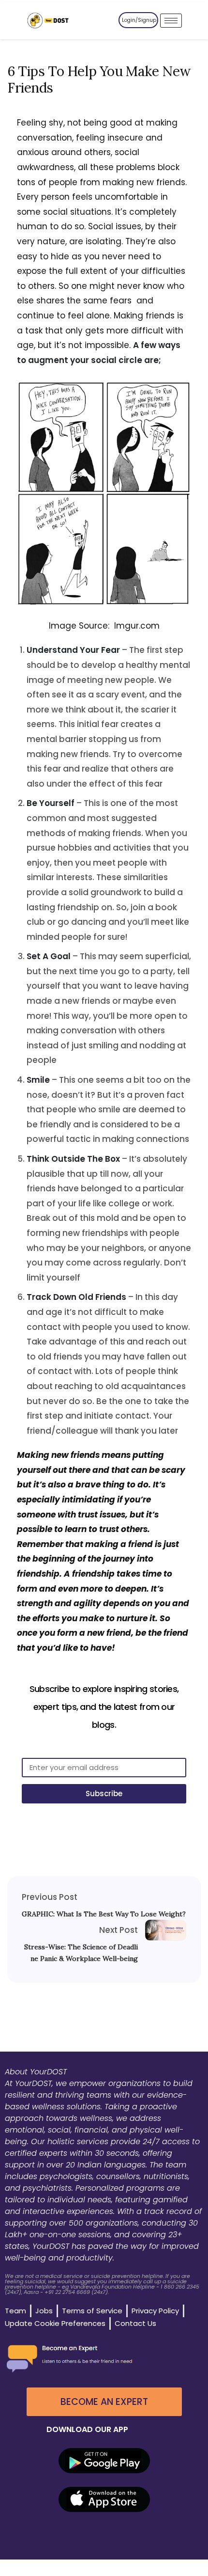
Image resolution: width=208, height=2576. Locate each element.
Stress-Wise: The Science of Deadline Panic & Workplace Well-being (81, 1953)
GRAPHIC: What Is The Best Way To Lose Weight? (104, 1914)
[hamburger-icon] (171, 21)
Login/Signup (139, 20)
